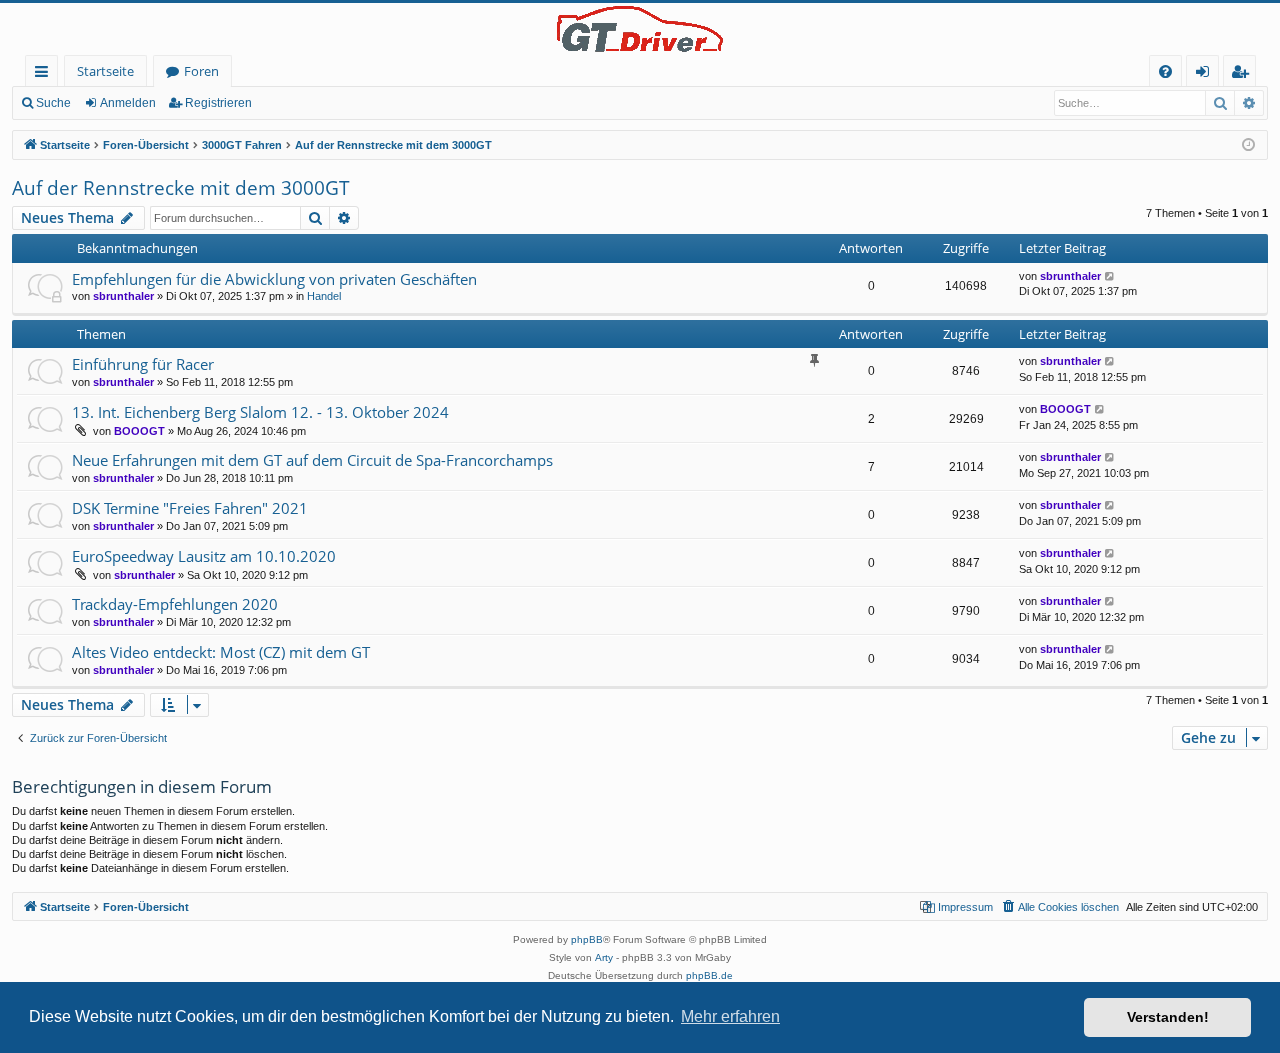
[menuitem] (1165, 71)
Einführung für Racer (143, 364)
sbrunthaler (123, 296)
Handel (324, 296)
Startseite (105, 71)
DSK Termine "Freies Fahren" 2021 (190, 508)
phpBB (587, 939)
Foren (201, 71)
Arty (604, 957)
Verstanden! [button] (1168, 1017)
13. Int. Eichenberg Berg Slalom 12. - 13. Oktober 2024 (260, 412)
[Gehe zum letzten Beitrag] (1110, 276)
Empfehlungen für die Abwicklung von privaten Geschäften (274, 279)
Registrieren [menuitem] (1243, 74)
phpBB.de (709, 975)
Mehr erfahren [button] (730, 1016)
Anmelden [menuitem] (1206, 74)
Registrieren (218, 103)
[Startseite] (640, 29)
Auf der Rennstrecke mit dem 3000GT (181, 188)
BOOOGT (139, 431)
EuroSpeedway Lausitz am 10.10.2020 (204, 556)
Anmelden (128, 103)
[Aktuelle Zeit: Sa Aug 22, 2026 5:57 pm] (1248, 145)
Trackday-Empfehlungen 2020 (175, 604)
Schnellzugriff (45, 74)
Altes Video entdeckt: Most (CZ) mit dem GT (221, 652)
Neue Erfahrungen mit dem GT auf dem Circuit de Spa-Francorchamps (312, 460)
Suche (53, 103)
